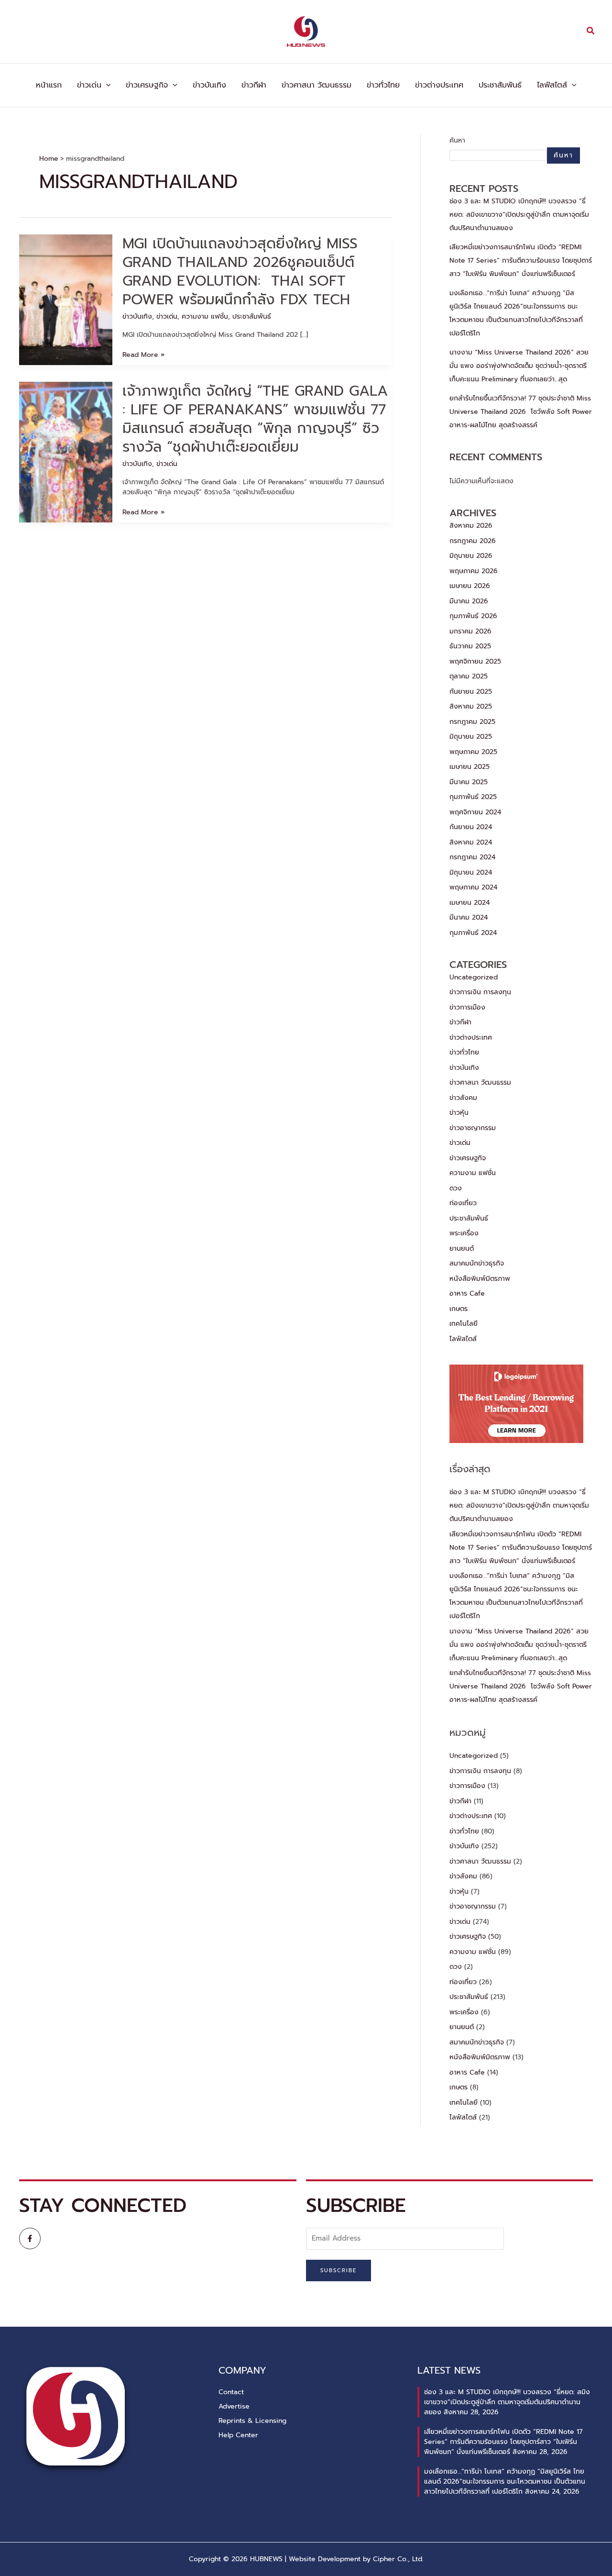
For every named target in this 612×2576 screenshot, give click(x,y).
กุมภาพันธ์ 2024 (473, 933)
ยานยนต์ (462, 1249)
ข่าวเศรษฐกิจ (147, 85)
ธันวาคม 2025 (470, 646)
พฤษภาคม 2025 (473, 752)
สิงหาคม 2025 (471, 706)
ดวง (456, 1188)
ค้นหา (457, 140)
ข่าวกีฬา (254, 85)
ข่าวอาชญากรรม (473, 1128)
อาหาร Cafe (467, 1294)
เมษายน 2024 (470, 903)
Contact (231, 2392)
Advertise (234, 2406)
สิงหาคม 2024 (471, 842)
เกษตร (459, 1309)
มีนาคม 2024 (469, 917)
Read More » (143, 355)
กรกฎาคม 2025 (472, 722)
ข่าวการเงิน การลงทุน (480, 992)
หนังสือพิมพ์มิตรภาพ (480, 1279)
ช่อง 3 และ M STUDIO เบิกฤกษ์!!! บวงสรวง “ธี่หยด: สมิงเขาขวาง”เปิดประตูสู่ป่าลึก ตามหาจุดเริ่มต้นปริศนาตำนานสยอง (519, 215)
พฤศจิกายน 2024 (475, 812)
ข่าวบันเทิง (209, 85)
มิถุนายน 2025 (471, 737)
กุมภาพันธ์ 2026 (473, 616)
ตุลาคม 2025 (469, 676)
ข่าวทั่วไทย (383, 85)
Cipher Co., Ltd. (398, 2559)
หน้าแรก (49, 85)
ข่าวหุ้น (459, 1113)
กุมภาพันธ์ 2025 (473, 797)
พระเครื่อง (464, 1233)
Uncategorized (474, 977)
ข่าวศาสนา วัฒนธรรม (317, 85)
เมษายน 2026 (470, 586)
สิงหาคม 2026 (471, 526)
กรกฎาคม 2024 (472, 857)
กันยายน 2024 (471, 827)
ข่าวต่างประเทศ (439, 85)
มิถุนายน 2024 (471, 872)
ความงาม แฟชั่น (205, 316)
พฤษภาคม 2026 (474, 571)
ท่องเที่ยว (463, 1203)
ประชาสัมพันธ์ (500, 85)
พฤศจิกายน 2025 (475, 661)
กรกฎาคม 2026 (473, 541)
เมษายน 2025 (470, 767)
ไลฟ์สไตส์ (552, 85)
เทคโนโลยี (464, 1324)
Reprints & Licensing (252, 2421)
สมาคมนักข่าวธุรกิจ (477, 1263)
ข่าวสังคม (463, 1098)
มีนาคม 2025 (469, 782)
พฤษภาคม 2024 (473, 887)
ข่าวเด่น (89, 85)
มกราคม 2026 (470, 631)
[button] (591, 32)
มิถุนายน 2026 (471, 556)
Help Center (238, 2435)
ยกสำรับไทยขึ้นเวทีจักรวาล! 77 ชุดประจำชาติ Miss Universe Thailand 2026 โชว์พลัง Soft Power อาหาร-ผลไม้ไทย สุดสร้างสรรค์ (521, 412)
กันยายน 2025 (471, 692)
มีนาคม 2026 (469, 601)
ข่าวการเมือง (467, 1007)
